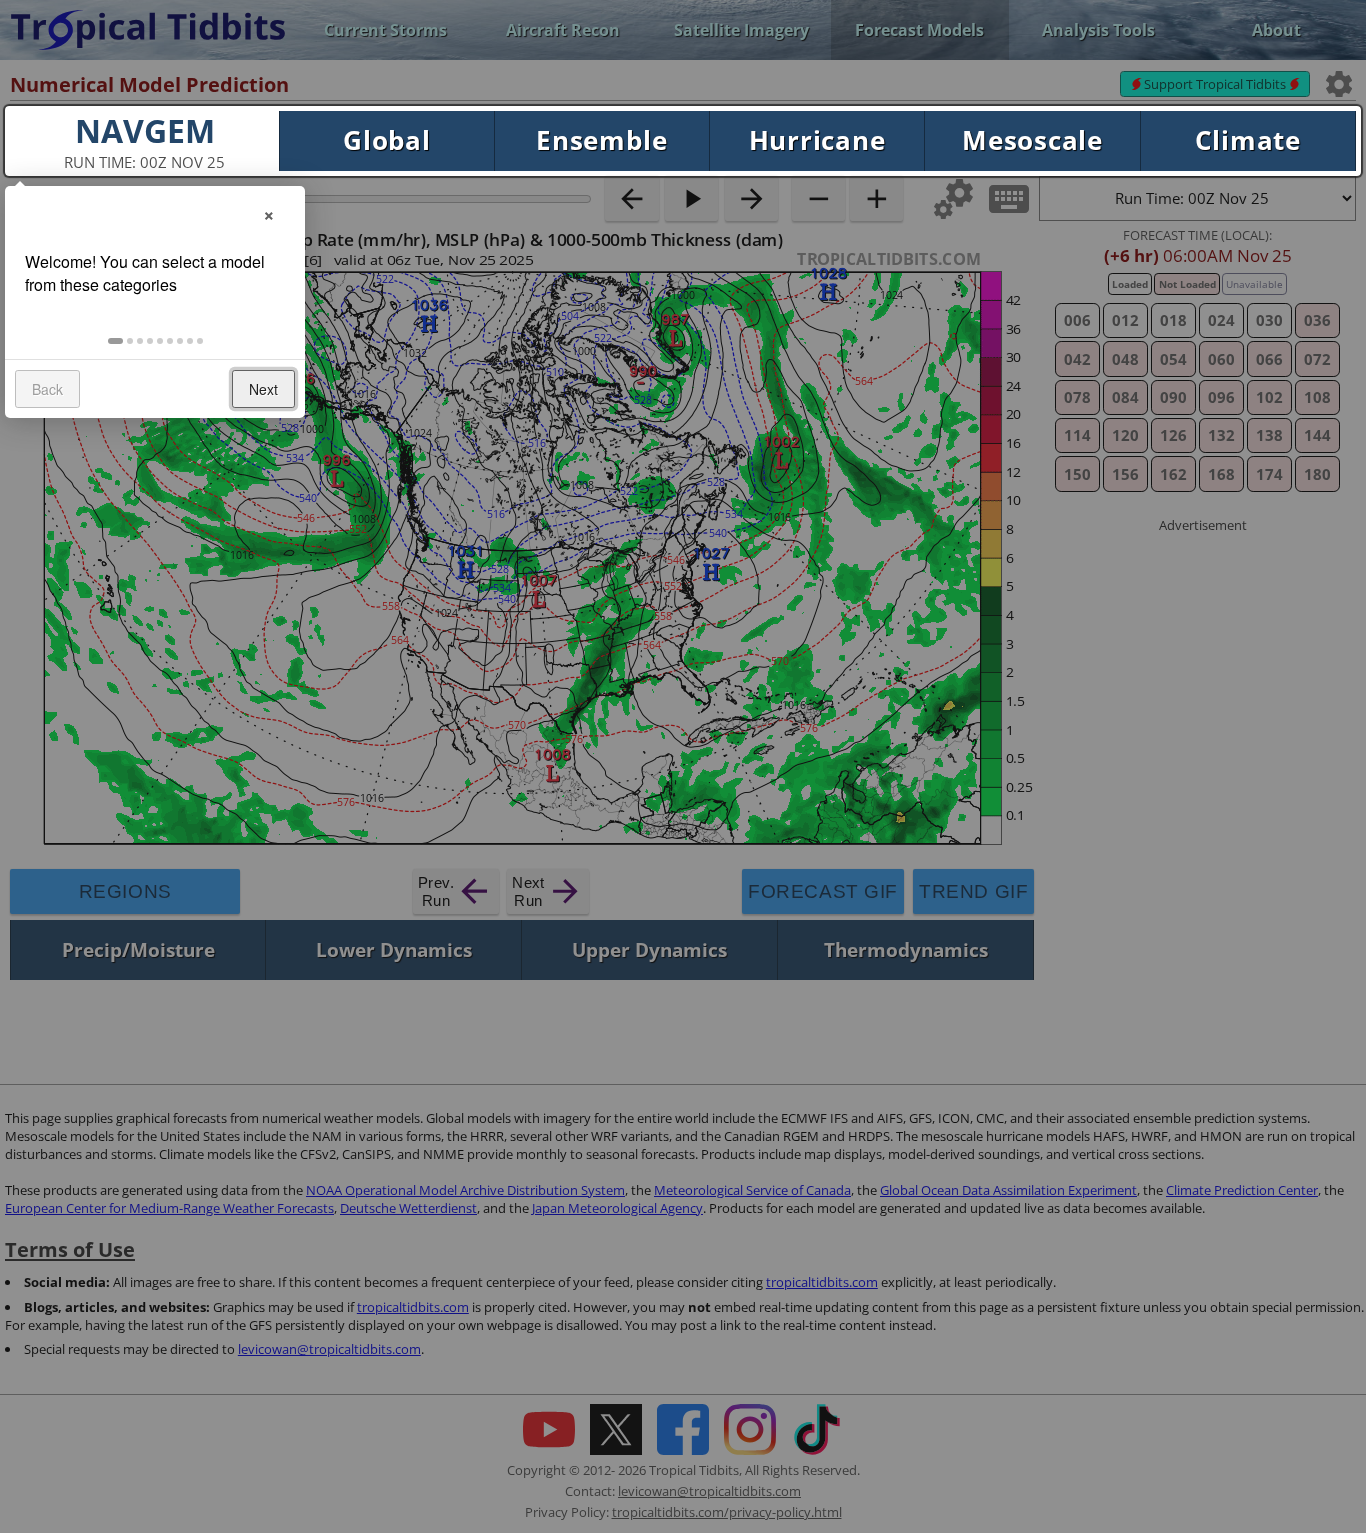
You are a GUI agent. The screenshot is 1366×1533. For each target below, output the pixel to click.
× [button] (269, 212)
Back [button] (47, 389)
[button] (115, 341)
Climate (1248, 140)
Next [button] (263, 389)
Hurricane (817, 140)
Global (387, 140)
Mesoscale (1032, 140)
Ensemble (601, 140)
